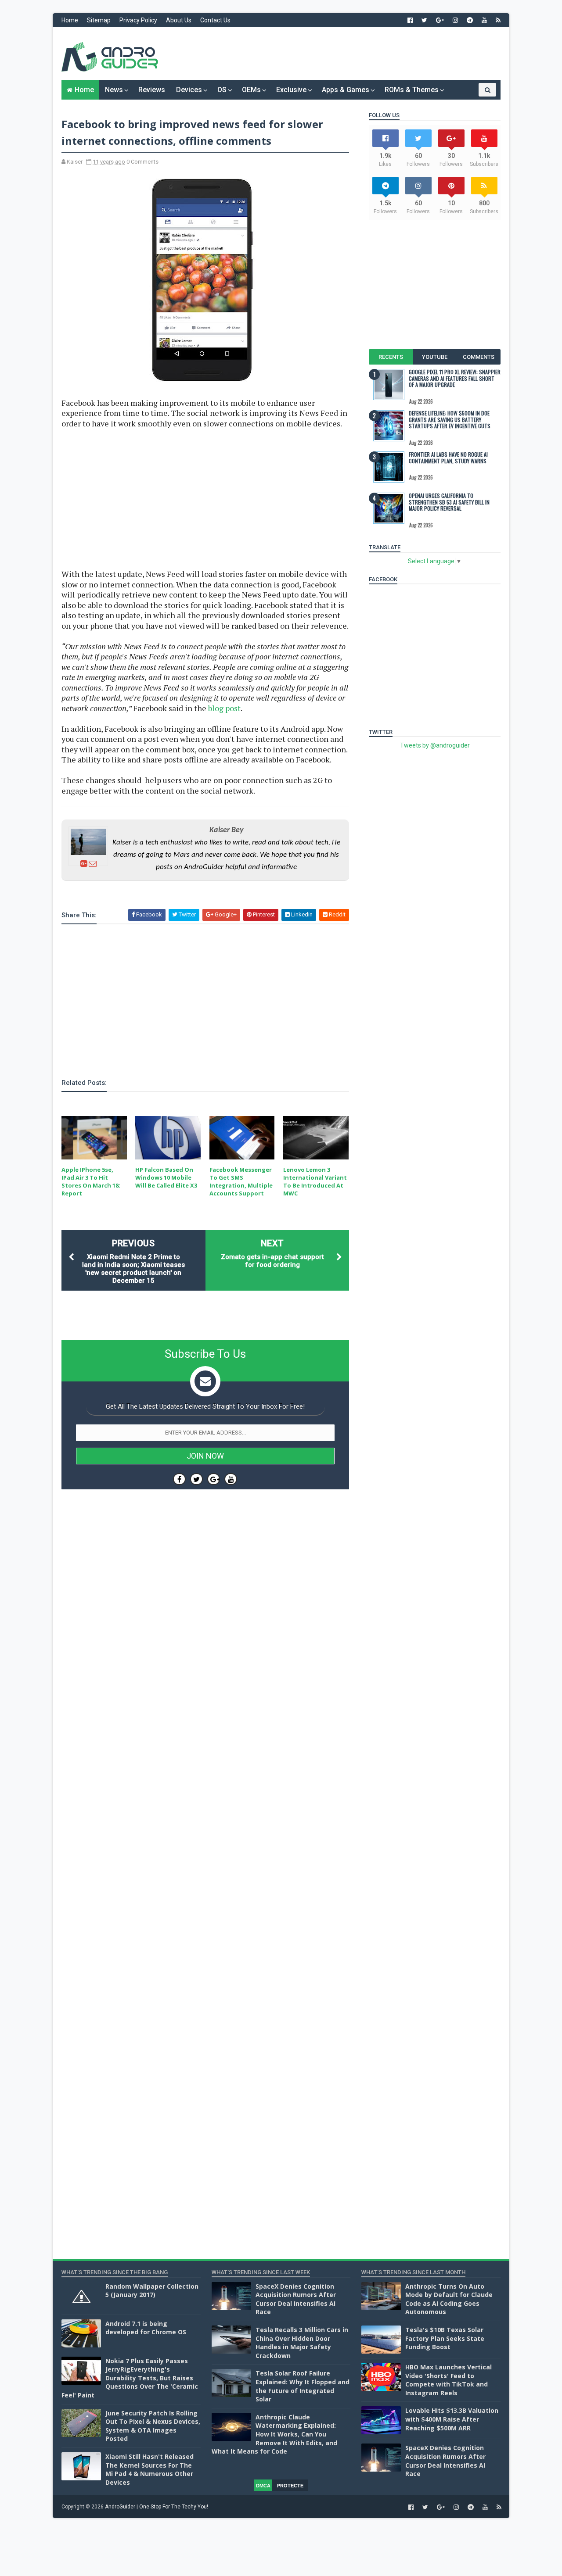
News (114, 90)
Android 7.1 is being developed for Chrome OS (146, 2328)
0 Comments (142, 162)
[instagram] (455, 20)
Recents (391, 357)
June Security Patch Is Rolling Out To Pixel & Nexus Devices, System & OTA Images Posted (153, 2426)
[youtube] (484, 20)
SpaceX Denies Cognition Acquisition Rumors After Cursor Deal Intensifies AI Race (296, 2299)
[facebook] (410, 20)
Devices (189, 90)
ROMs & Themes (412, 90)
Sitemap (99, 20)
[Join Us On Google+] (214, 1479)
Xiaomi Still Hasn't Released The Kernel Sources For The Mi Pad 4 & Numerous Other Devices (150, 2469)
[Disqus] (205, 1759)
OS (222, 90)
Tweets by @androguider (435, 745)
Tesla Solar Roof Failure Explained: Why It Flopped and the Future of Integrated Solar (303, 2386)
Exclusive (291, 90)
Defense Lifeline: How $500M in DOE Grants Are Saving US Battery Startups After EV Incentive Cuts (450, 419)
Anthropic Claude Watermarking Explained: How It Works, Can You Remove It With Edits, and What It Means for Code (274, 2434)
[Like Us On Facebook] (179, 1479)
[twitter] (424, 20)
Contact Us (215, 20)
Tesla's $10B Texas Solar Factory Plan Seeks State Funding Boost (445, 2338)
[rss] (498, 20)
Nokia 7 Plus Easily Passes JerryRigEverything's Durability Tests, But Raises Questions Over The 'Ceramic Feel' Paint (130, 2378)
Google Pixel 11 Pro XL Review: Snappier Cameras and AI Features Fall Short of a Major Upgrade (455, 378)
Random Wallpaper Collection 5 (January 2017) (152, 2291)
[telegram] (470, 20)
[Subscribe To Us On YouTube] (231, 1479)
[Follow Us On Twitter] (196, 1479)
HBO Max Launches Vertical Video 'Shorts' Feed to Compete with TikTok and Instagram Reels (449, 2380)
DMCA (263, 2486)
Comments (479, 357)
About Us (179, 20)
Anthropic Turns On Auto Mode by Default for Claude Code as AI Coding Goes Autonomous (449, 2299)
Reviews (152, 90)
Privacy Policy (138, 20)
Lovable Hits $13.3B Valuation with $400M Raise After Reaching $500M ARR (452, 2419)
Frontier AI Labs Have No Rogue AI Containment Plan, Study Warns (448, 457)
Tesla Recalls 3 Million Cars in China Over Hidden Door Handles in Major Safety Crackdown (302, 2343)
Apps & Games (346, 90)
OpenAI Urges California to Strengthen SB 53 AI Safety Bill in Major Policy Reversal (449, 502)
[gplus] (440, 20)
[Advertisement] (340, 54)
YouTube (435, 357)
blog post (224, 708)
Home (70, 20)
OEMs (251, 90)
